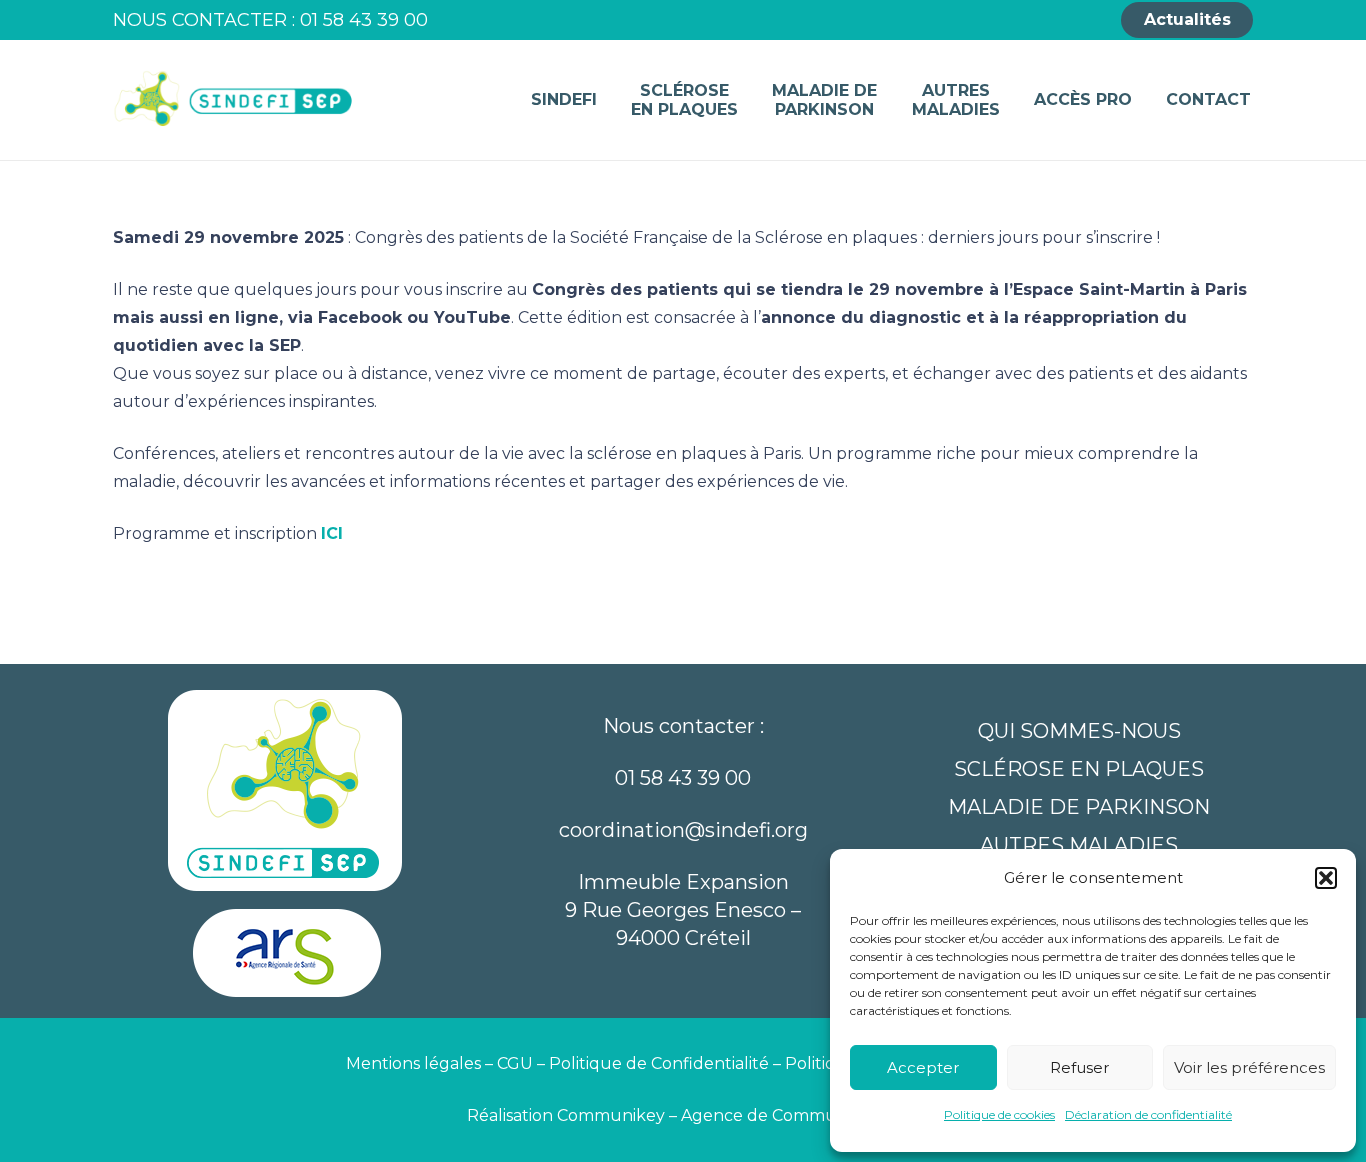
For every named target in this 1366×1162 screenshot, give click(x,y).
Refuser (1079, 1067)
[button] (1326, 878)
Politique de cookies (999, 1114)
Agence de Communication (790, 1115)
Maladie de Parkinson (1079, 807)
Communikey (613, 1115)
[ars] (287, 959)
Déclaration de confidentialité (1148, 1114)
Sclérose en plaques (1079, 769)
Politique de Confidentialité (659, 1063)
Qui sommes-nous (1079, 731)
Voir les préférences (1249, 1067)
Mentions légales (413, 1063)
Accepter (923, 1067)
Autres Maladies (1079, 845)
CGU (515, 1063)
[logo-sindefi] (234, 100)
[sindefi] (287, 794)
